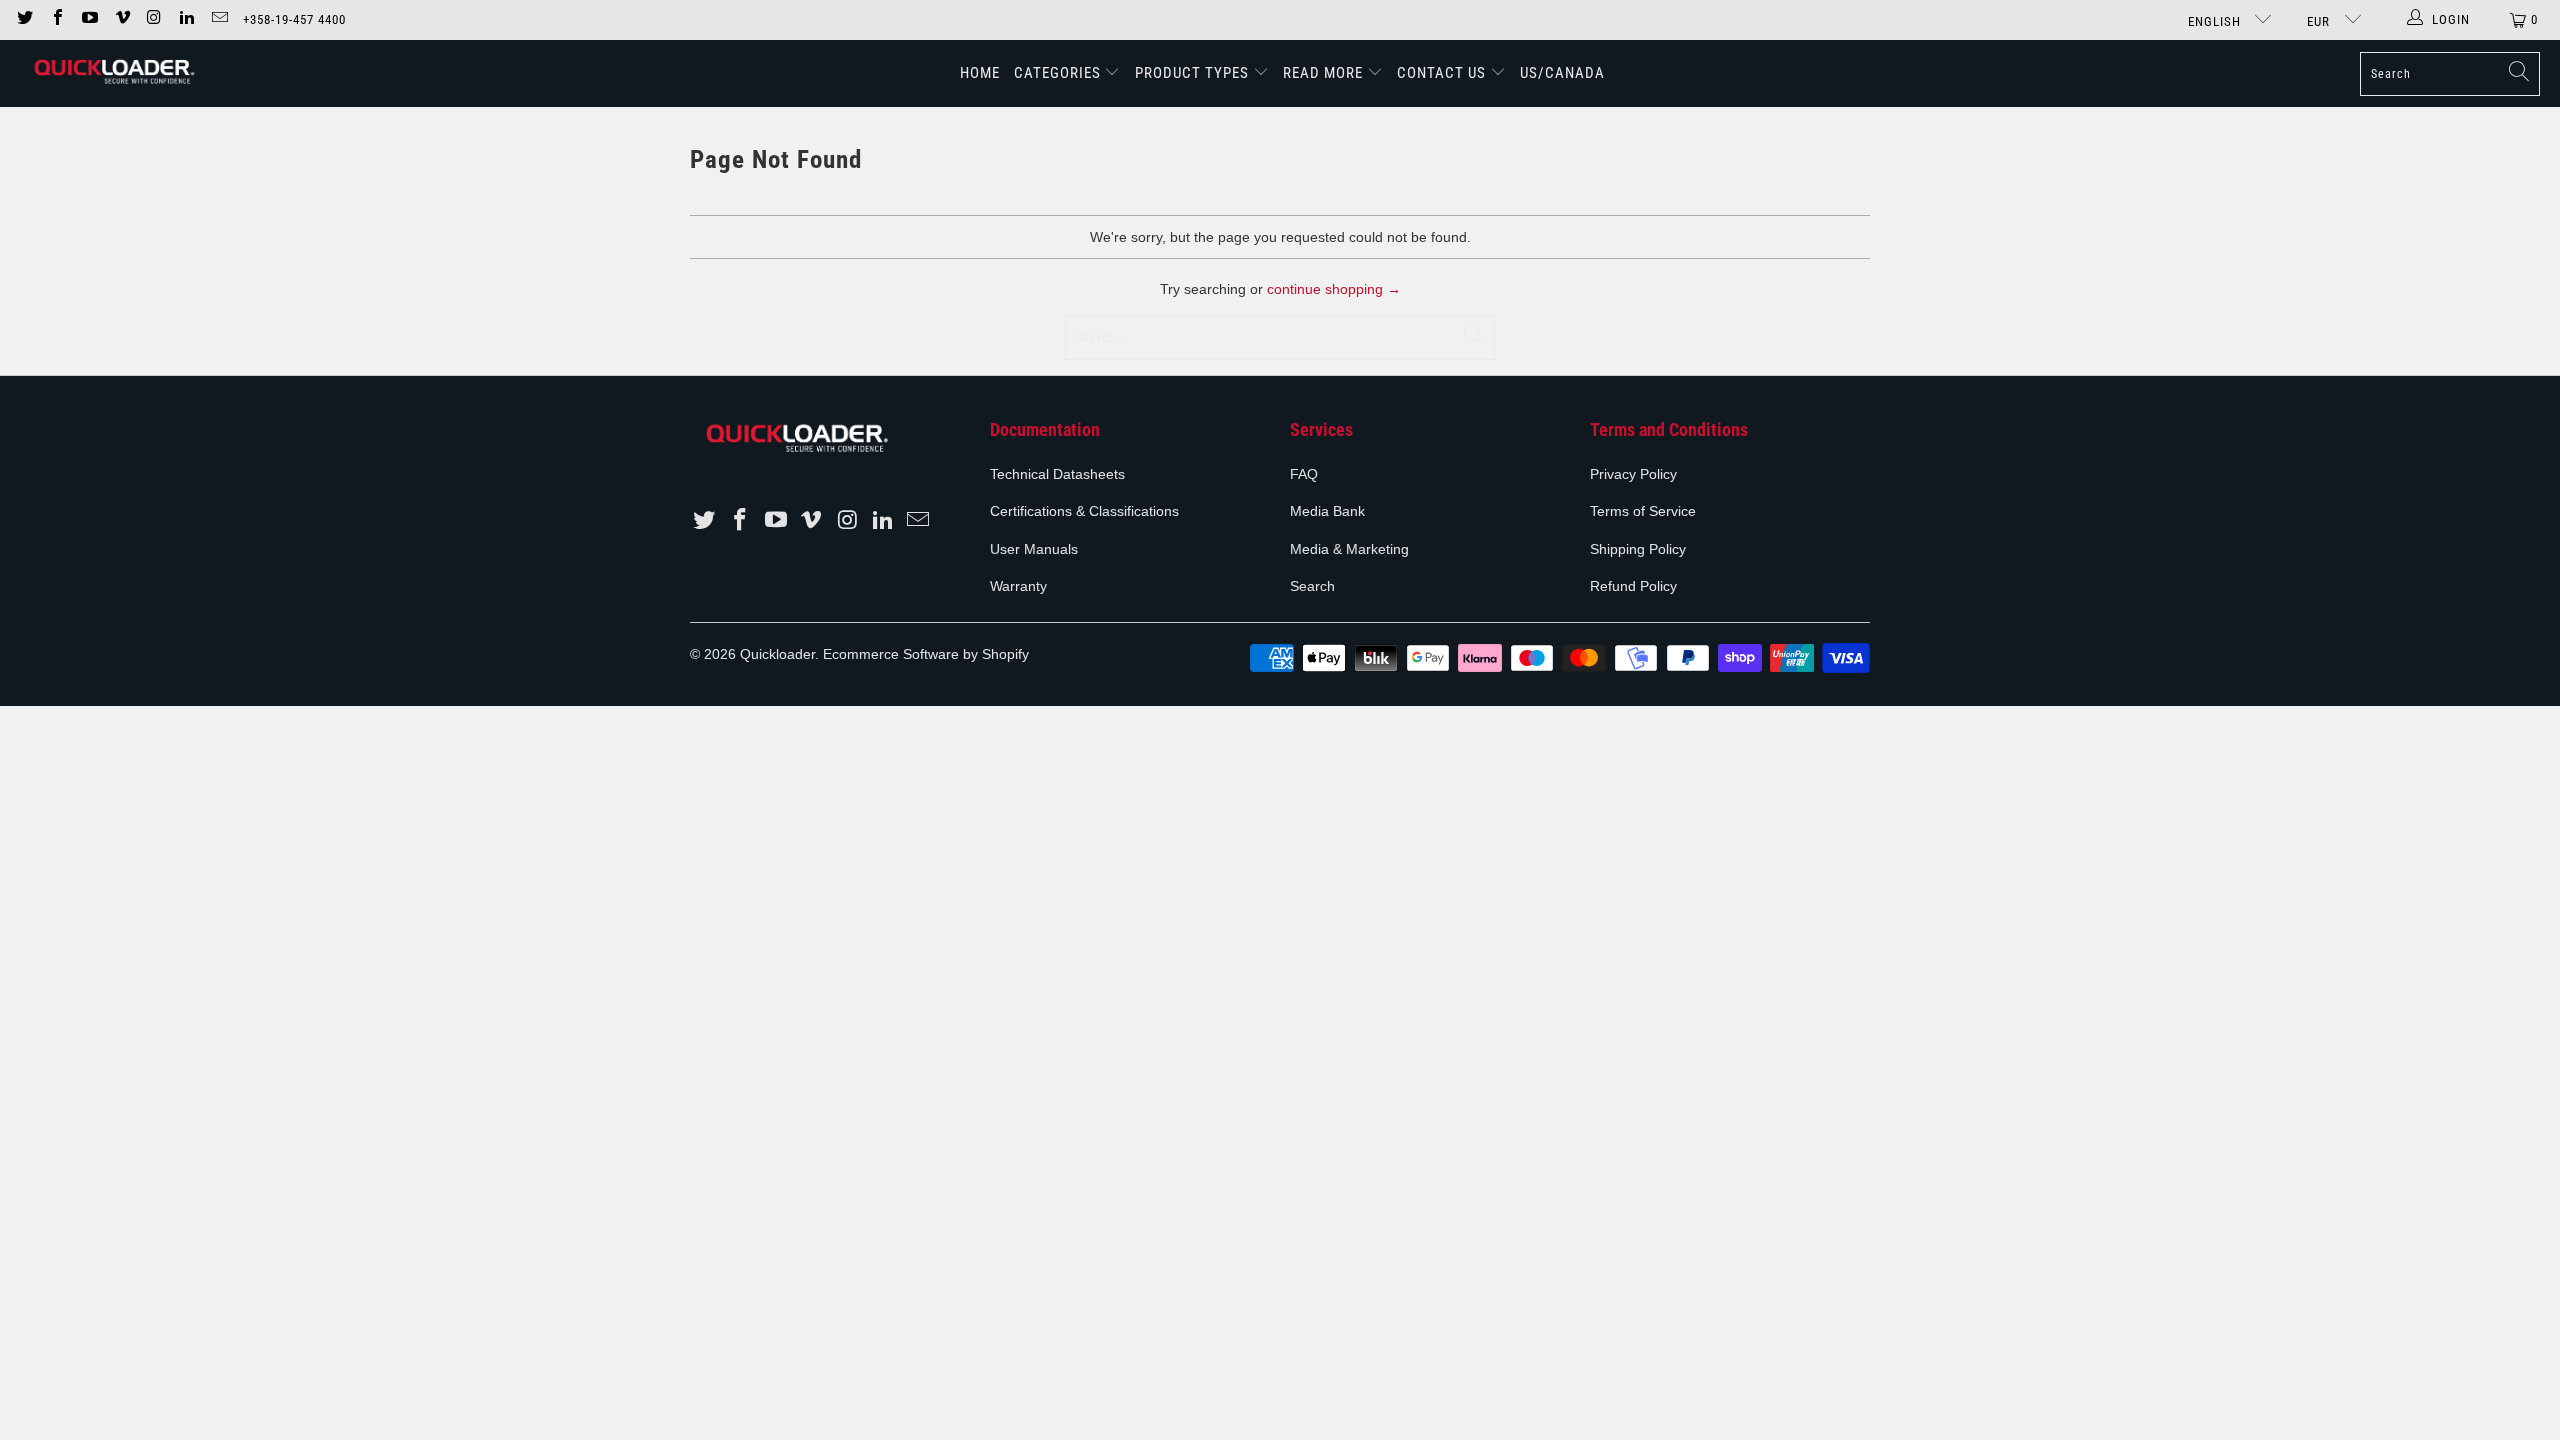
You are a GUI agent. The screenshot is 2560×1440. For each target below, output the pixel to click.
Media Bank (1327, 511)
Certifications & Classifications (1084, 511)
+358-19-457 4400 (294, 19)
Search (1312, 586)
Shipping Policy (1638, 549)
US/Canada (1562, 73)
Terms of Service (1643, 511)
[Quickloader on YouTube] (89, 19)
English (2216, 21)
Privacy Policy (1633, 474)
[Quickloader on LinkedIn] (186, 19)
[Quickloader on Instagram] (154, 19)
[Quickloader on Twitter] (24, 19)
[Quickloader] (112, 73)
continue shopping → (1334, 289)
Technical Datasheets (1057, 474)
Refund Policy (1633, 586)
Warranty (1018, 586)
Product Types (1192, 73)
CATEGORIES (1059, 73)
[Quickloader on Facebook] (56, 19)
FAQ (1304, 474)
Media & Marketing (1349, 549)
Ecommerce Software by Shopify (926, 654)
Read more (1325, 73)
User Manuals (1034, 549)
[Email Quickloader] (218, 19)
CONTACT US (1441, 73)
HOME (980, 73)
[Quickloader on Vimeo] (121, 19)
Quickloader (777, 654)
